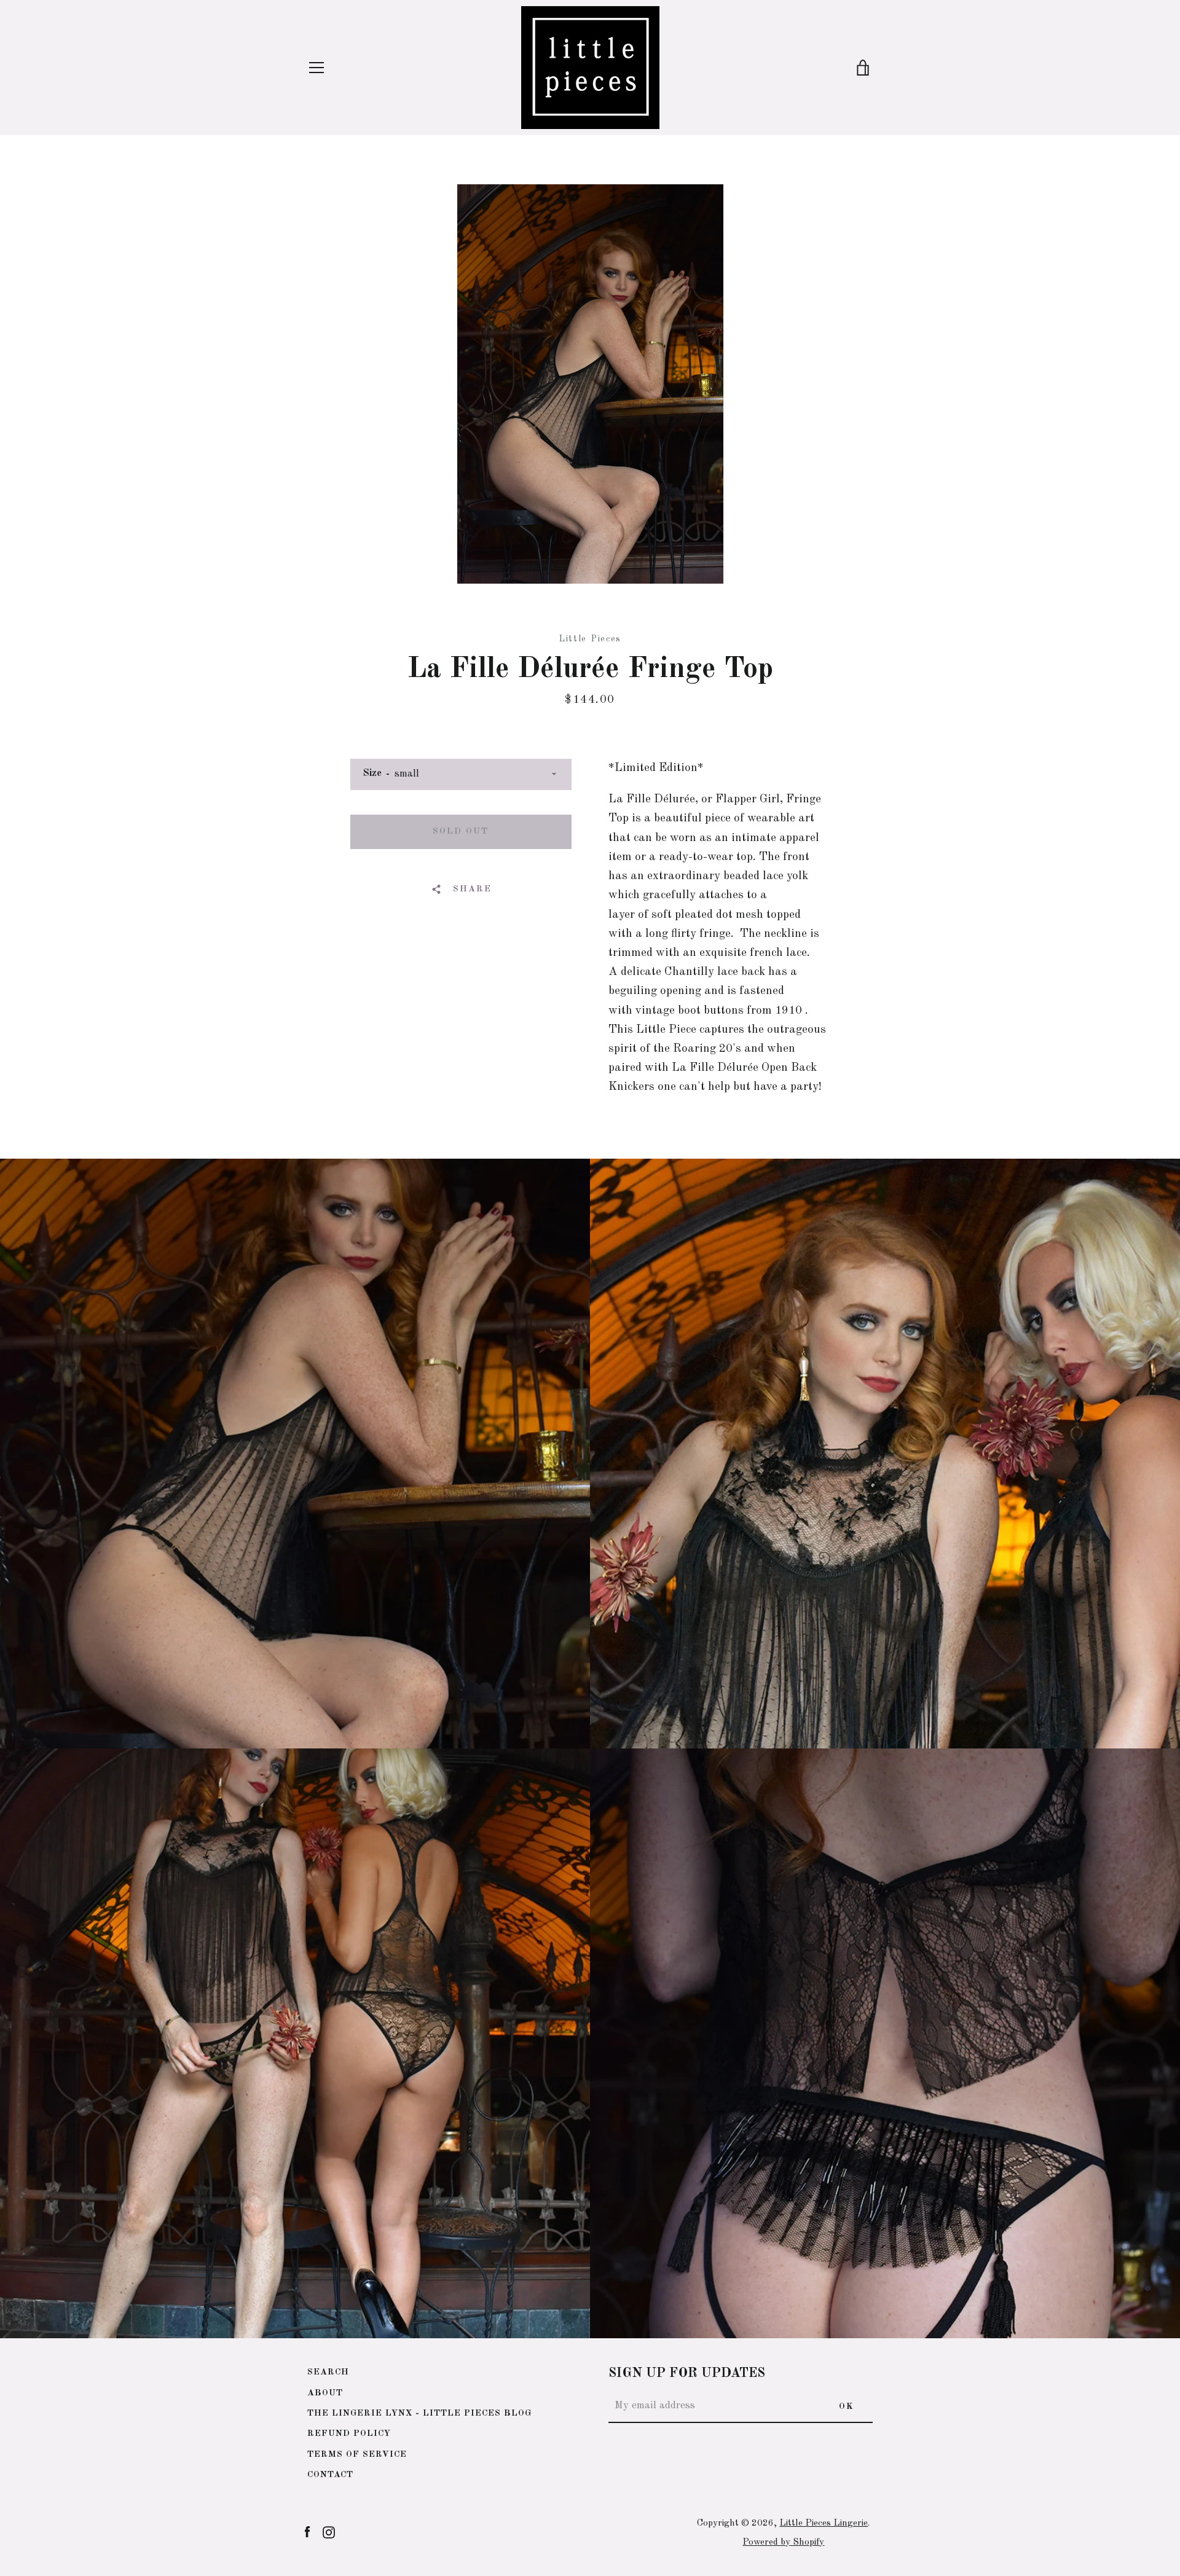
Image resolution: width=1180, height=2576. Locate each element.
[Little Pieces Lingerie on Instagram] (329, 2532)
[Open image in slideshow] (590, 384)
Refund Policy (349, 2433)
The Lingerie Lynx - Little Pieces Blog (419, 2413)
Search (328, 2372)
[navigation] (317, 68)
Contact (330, 2475)
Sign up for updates (687, 2374)
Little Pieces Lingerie (824, 2523)
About (325, 2393)
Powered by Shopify (783, 2542)
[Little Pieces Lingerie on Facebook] (307, 2532)
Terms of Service (357, 2454)
